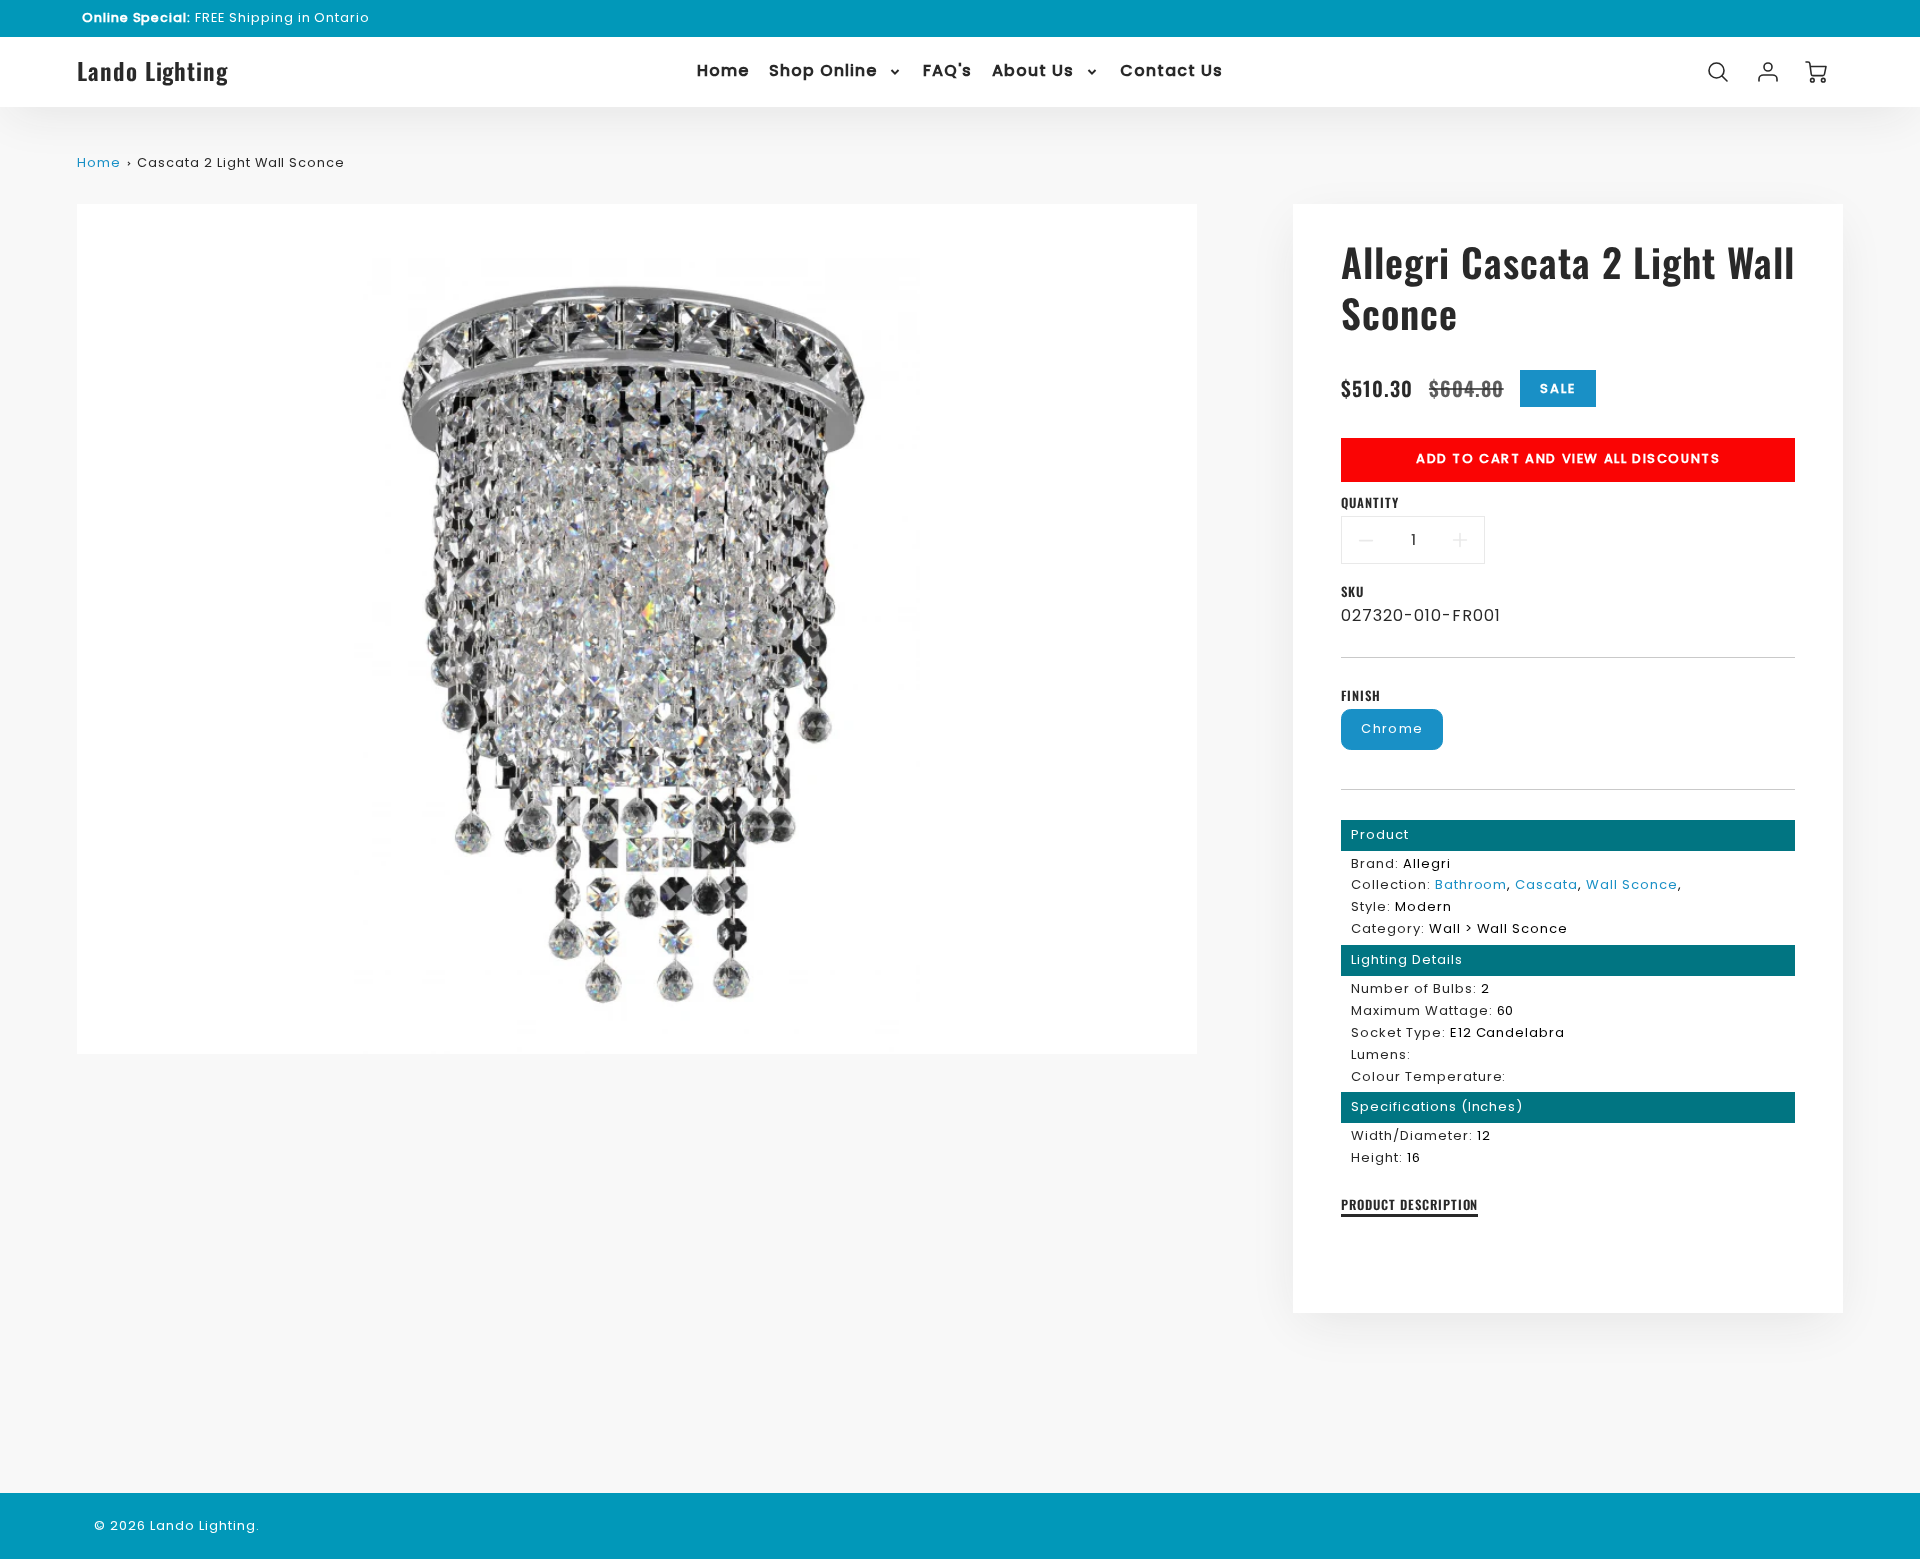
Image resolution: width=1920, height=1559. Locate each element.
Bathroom (1471, 884)
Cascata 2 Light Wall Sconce (241, 162)
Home (723, 71)
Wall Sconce (1632, 884)
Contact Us (1171, 71)
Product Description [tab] (1409, 1205)
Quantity (1370, 503)
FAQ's (948, 71)
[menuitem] (723, 71)
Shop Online (823, 71)
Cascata (1546, 884)
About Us (1033, 71)
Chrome (1392, 728)
